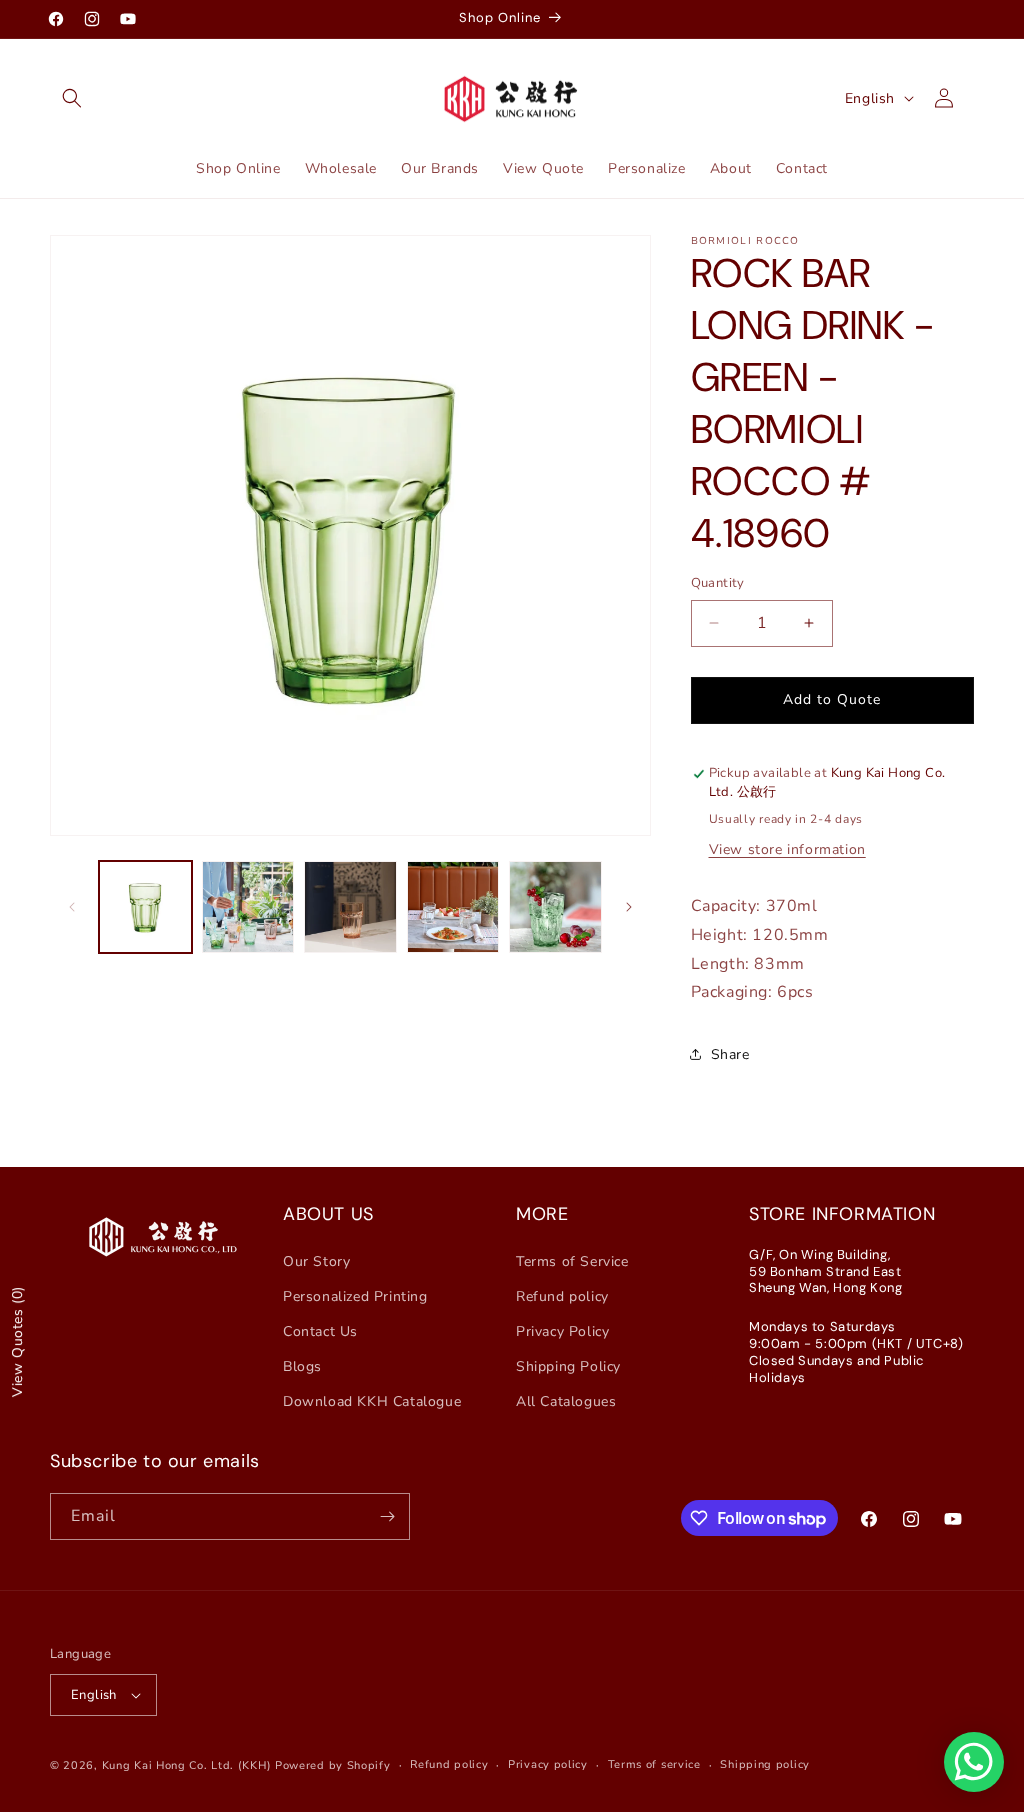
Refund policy (562, 1296)
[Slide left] (72, 907)
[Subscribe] (387, 1516)
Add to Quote (832, 699)
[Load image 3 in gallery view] (350, 907)
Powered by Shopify (333, 1765)
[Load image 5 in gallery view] (555, 907)
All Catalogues (566, 1401)
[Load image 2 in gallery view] (248, 907)
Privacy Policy (562, 1331)
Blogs (302, 1366)
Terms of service (654, 1764)
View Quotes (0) (17, 1341)
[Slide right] (629, 907)
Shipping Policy (568, 1366)
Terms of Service (572, 1261)
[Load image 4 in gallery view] (453, 907)
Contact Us (320, 1331)
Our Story (316, 1261)
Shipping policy (765, 1764)
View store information (787, 849)
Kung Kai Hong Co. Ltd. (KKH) (187, 1765)
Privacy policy (548, 1764)
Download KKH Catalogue (372, 1401)
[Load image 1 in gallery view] (145, 907)
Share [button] (730, 1054)
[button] (72, 98)
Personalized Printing (355, 1296)
